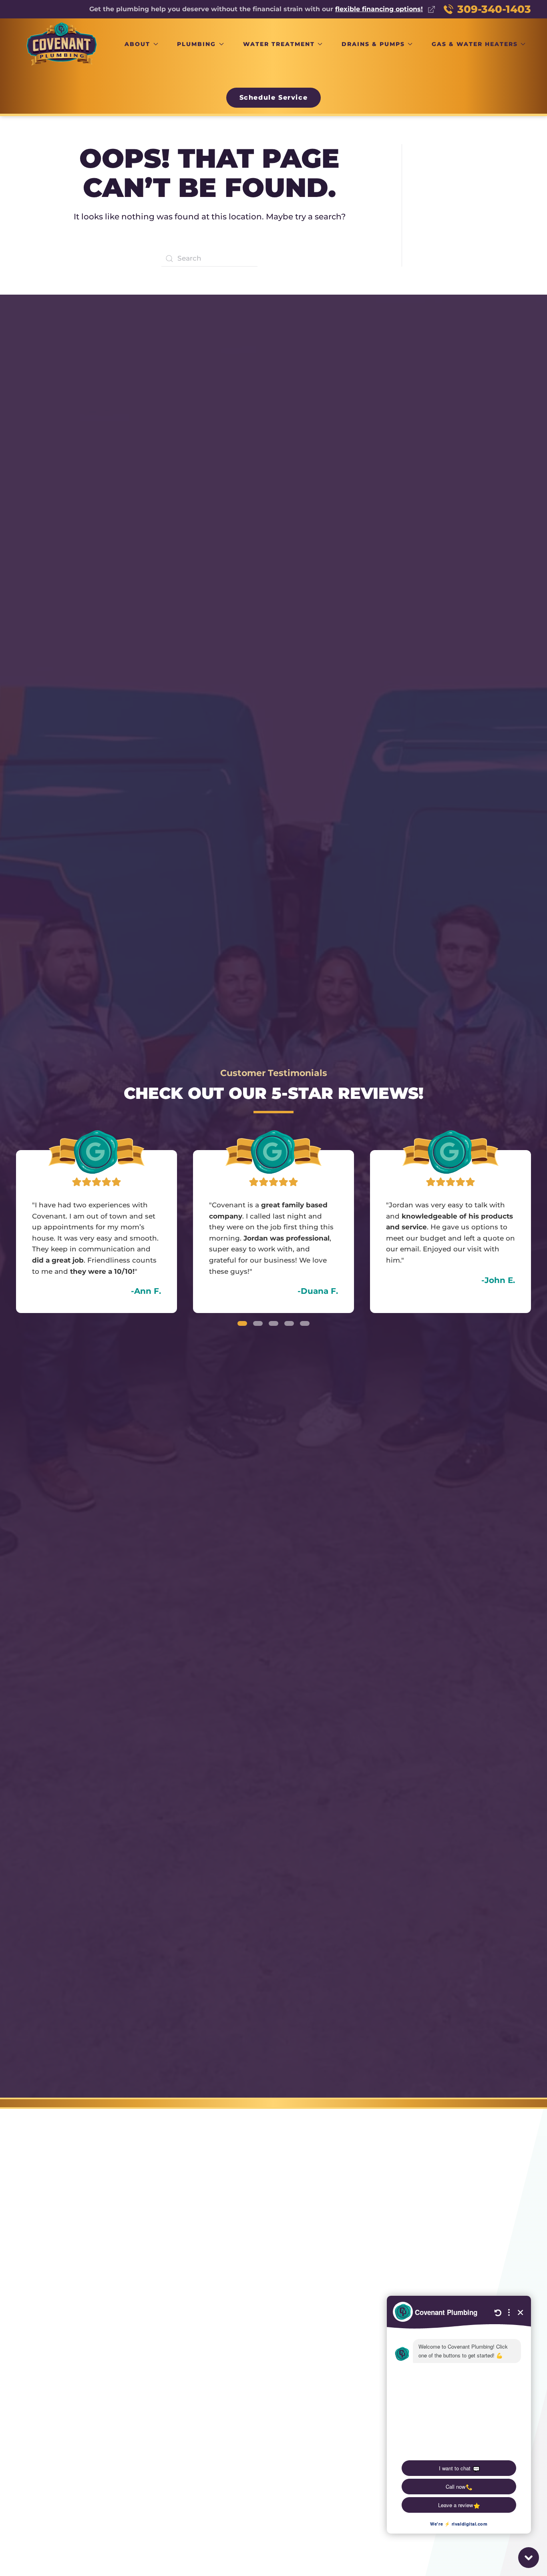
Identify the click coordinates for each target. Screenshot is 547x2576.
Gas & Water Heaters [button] (475, 44)
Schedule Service (274, 97)
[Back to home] (62, 44)
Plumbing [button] (196, 44)
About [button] (137, 44)
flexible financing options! (379, 9)
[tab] (242, 1323)
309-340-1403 (494, 9)
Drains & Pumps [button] (373, 44)
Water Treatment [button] (279, 44)
